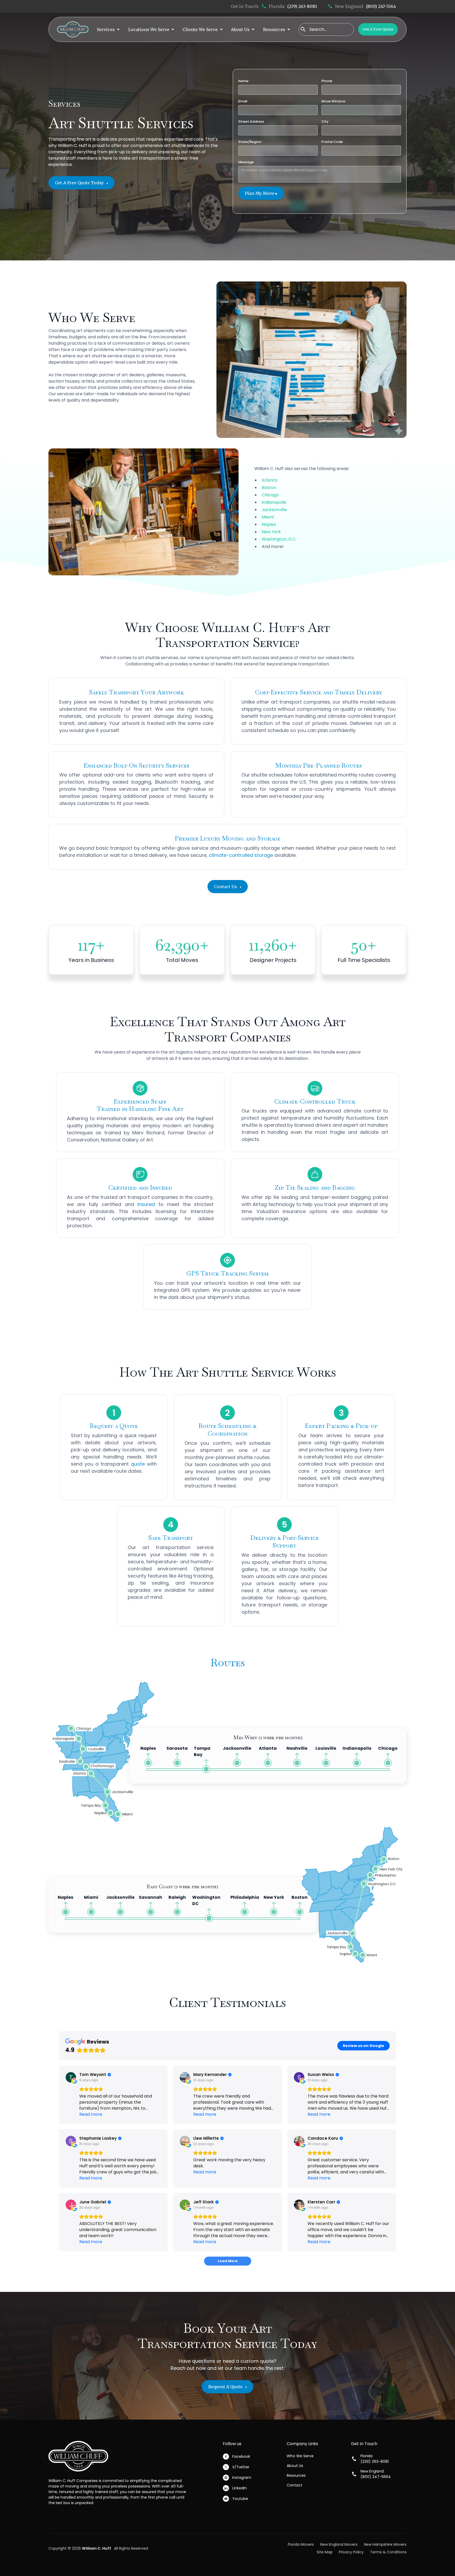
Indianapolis (274, 502)
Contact (295, 2485)
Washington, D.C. (279, 539)
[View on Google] (71, 2077)
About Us (295, 2466)
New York (271, 532)
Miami (268, 517)
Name (244, 81)
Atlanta (269, 480)
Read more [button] (91, 2114)
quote (138, 1464)
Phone (328, 81)
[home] (73, 29)
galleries (155, 375)
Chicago (270, 495)
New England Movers (339, 2544)
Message (246, 162)
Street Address (251, 122)
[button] (108, 29)
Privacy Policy (351, 2552)
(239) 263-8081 (302, 6)
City (325, 122)
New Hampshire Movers (385, 2544)
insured (146, 1204)
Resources (296, 2475)
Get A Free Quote (378, 29)
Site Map (325, 2552)
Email (244, 101)
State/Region (250, 142)
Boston (269, 488)
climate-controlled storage (241, 855)
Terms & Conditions (388, 2552)
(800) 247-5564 (381, 6)
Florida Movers (301, 2544)
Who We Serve (300, 2456)
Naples (269, 524)
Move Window (334, 101)
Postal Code (332, 142)
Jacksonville (274, 510)
